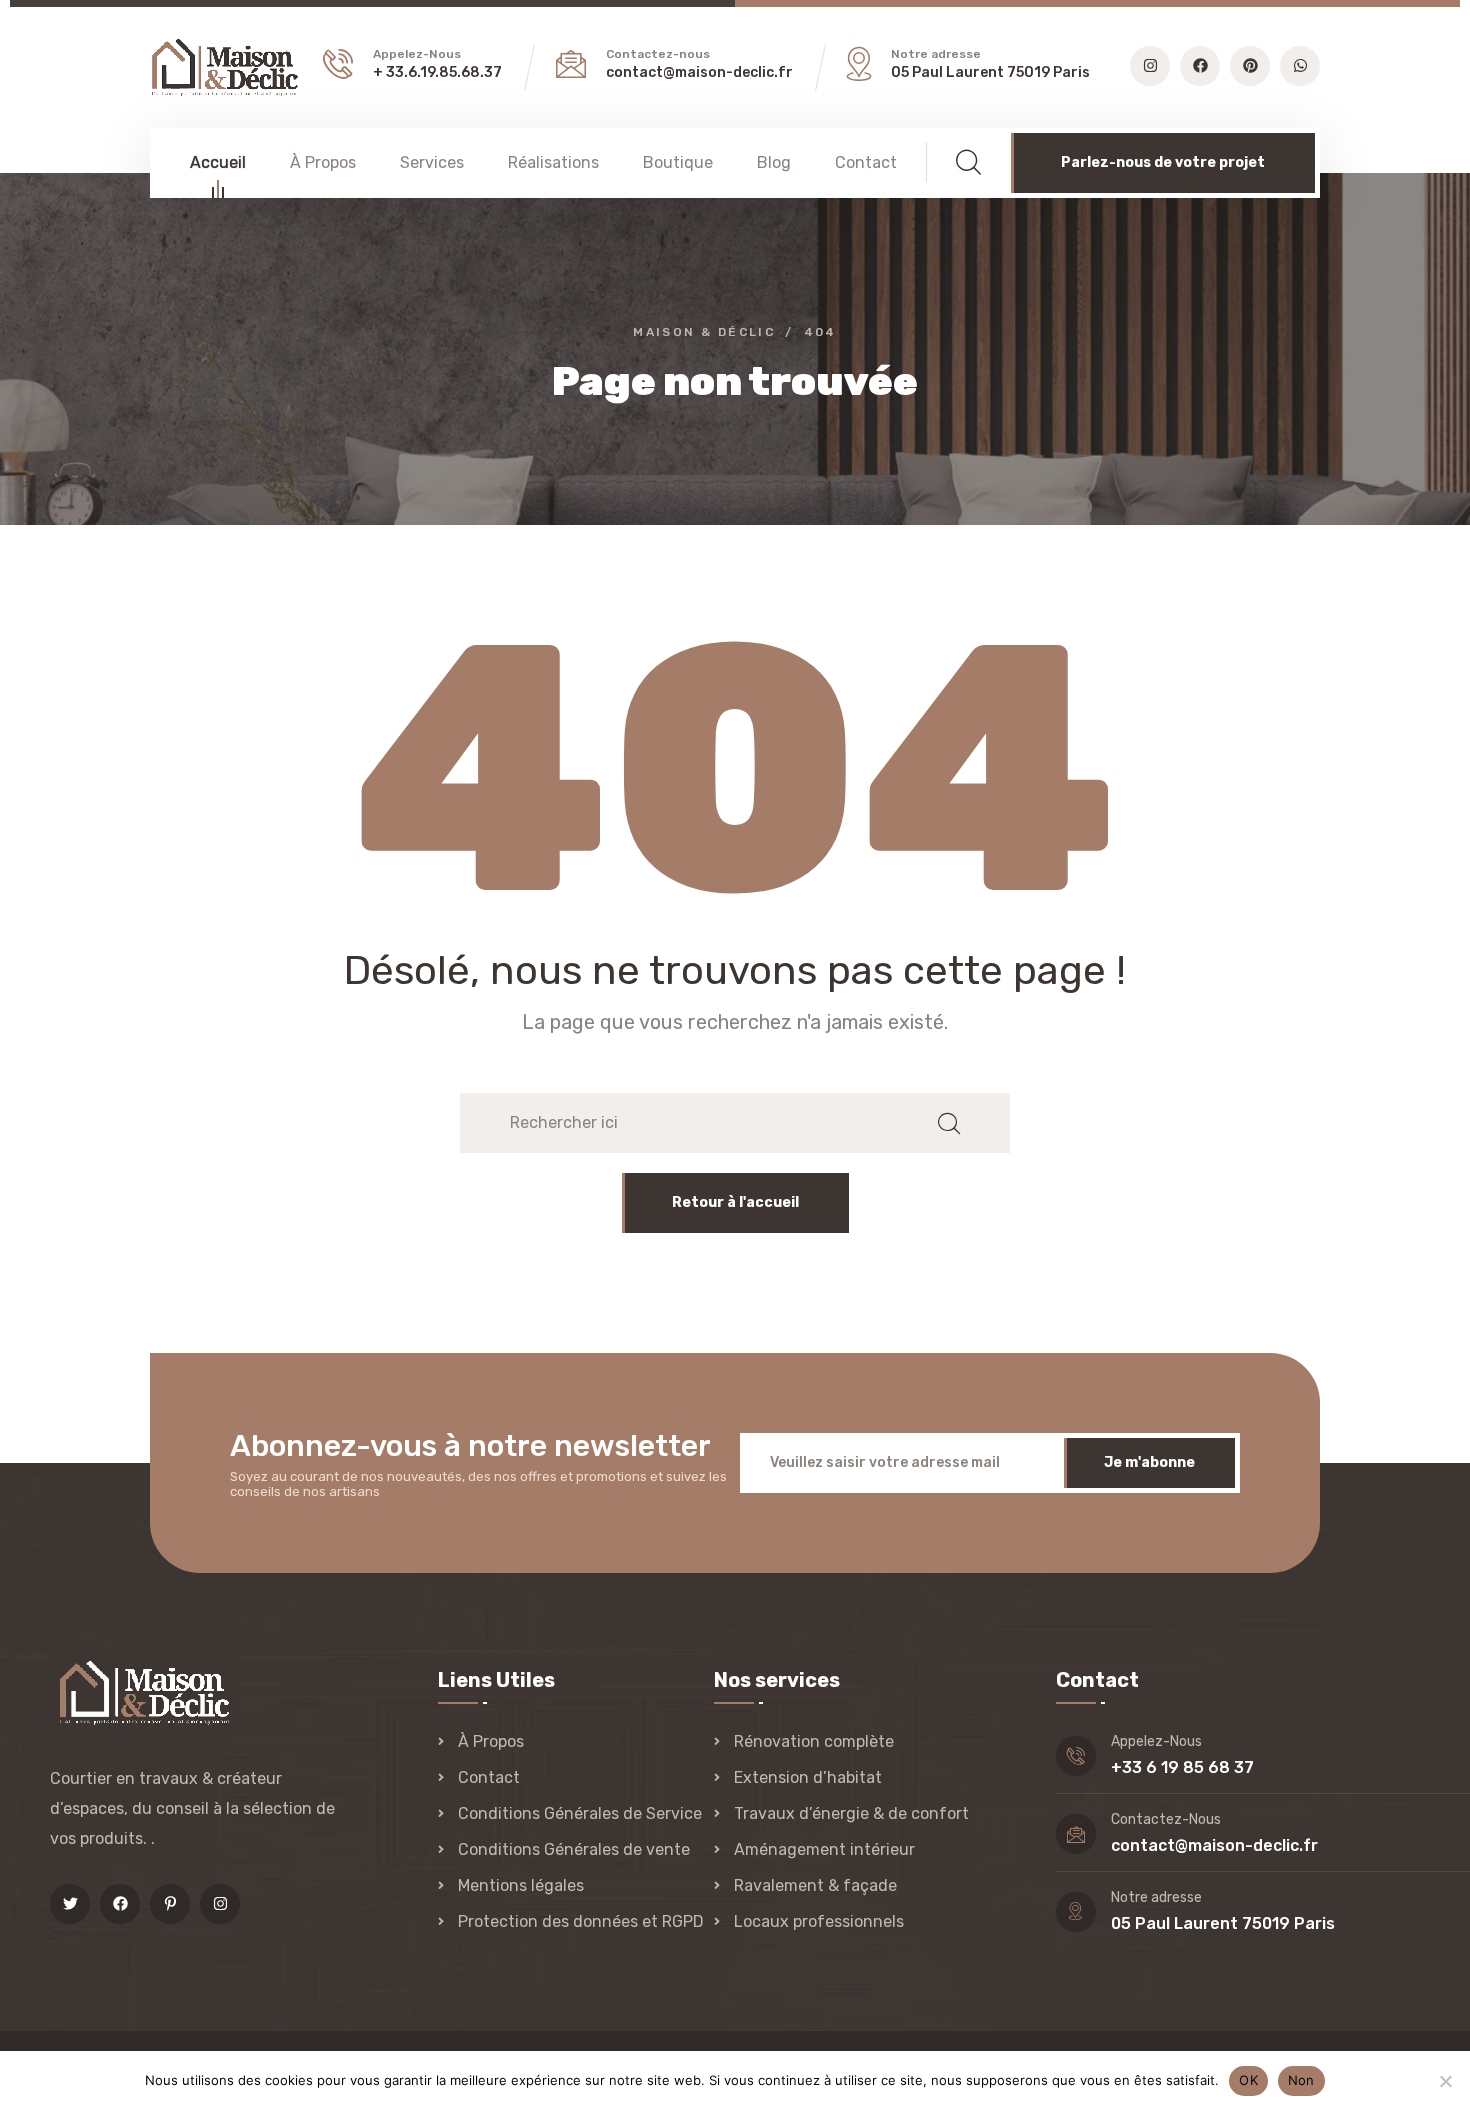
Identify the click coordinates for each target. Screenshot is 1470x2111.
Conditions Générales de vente (574, 1849)
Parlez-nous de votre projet (1163, 162)
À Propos (323, 162)
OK (1248, 2080)
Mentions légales (521, 1885)
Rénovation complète (814, 1741)
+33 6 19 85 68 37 (1182, 1767)
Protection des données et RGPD (581, 1921)
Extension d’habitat (808, 1777)
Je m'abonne (1149, 1462)
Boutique (678, 162)
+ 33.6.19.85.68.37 (437, 72)
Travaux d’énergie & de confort (851, 1813)
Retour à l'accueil (735, 1202)
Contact (866, 162)
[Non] (1445, 2081)
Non (1301, 2080)
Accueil (218, 162)
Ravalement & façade (815, 1885)
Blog (774, 162)
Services (432, 162)
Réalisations (553, 162)
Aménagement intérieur (824, 1849)
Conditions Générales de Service (580, 1813)
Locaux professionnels (819, 1921)
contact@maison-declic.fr (699, 72)
